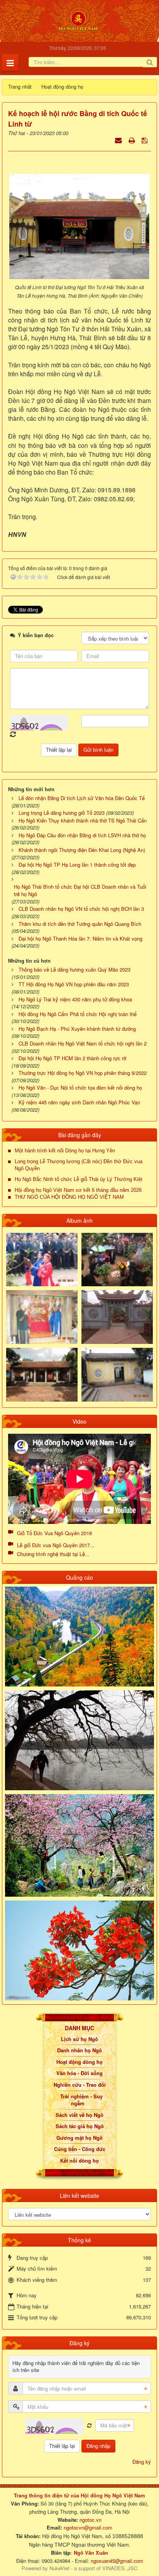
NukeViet (59, 2568)
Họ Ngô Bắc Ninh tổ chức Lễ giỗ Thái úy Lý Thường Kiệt (79, 1179)
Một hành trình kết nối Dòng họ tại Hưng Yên (65, 1151)
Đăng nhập (98, 2446)
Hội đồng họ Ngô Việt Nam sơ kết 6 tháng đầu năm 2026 (78, 1190)
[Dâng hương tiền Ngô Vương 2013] (42, 1259)
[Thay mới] (89, 2426)
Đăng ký (142, 2462)
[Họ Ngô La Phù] (117, 1316)
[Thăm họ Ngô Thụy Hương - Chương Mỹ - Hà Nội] (117, 1374)
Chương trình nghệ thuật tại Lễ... (53, 1554)
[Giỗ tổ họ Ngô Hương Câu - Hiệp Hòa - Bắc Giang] (42, 1316)
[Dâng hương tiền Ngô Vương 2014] (117, 1259)
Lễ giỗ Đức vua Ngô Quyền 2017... (56, 1545)
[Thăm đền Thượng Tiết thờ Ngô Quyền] (42, 1374)
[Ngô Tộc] (78, 20)
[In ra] (132, 140)
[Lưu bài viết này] (145, 140)
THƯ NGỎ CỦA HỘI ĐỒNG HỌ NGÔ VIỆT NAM (69, 1197)
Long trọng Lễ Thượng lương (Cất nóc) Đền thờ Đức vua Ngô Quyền (79, 1165)
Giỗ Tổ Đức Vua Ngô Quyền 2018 (54, 1533)
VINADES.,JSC (120, 2568)
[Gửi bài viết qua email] (119, 140)
